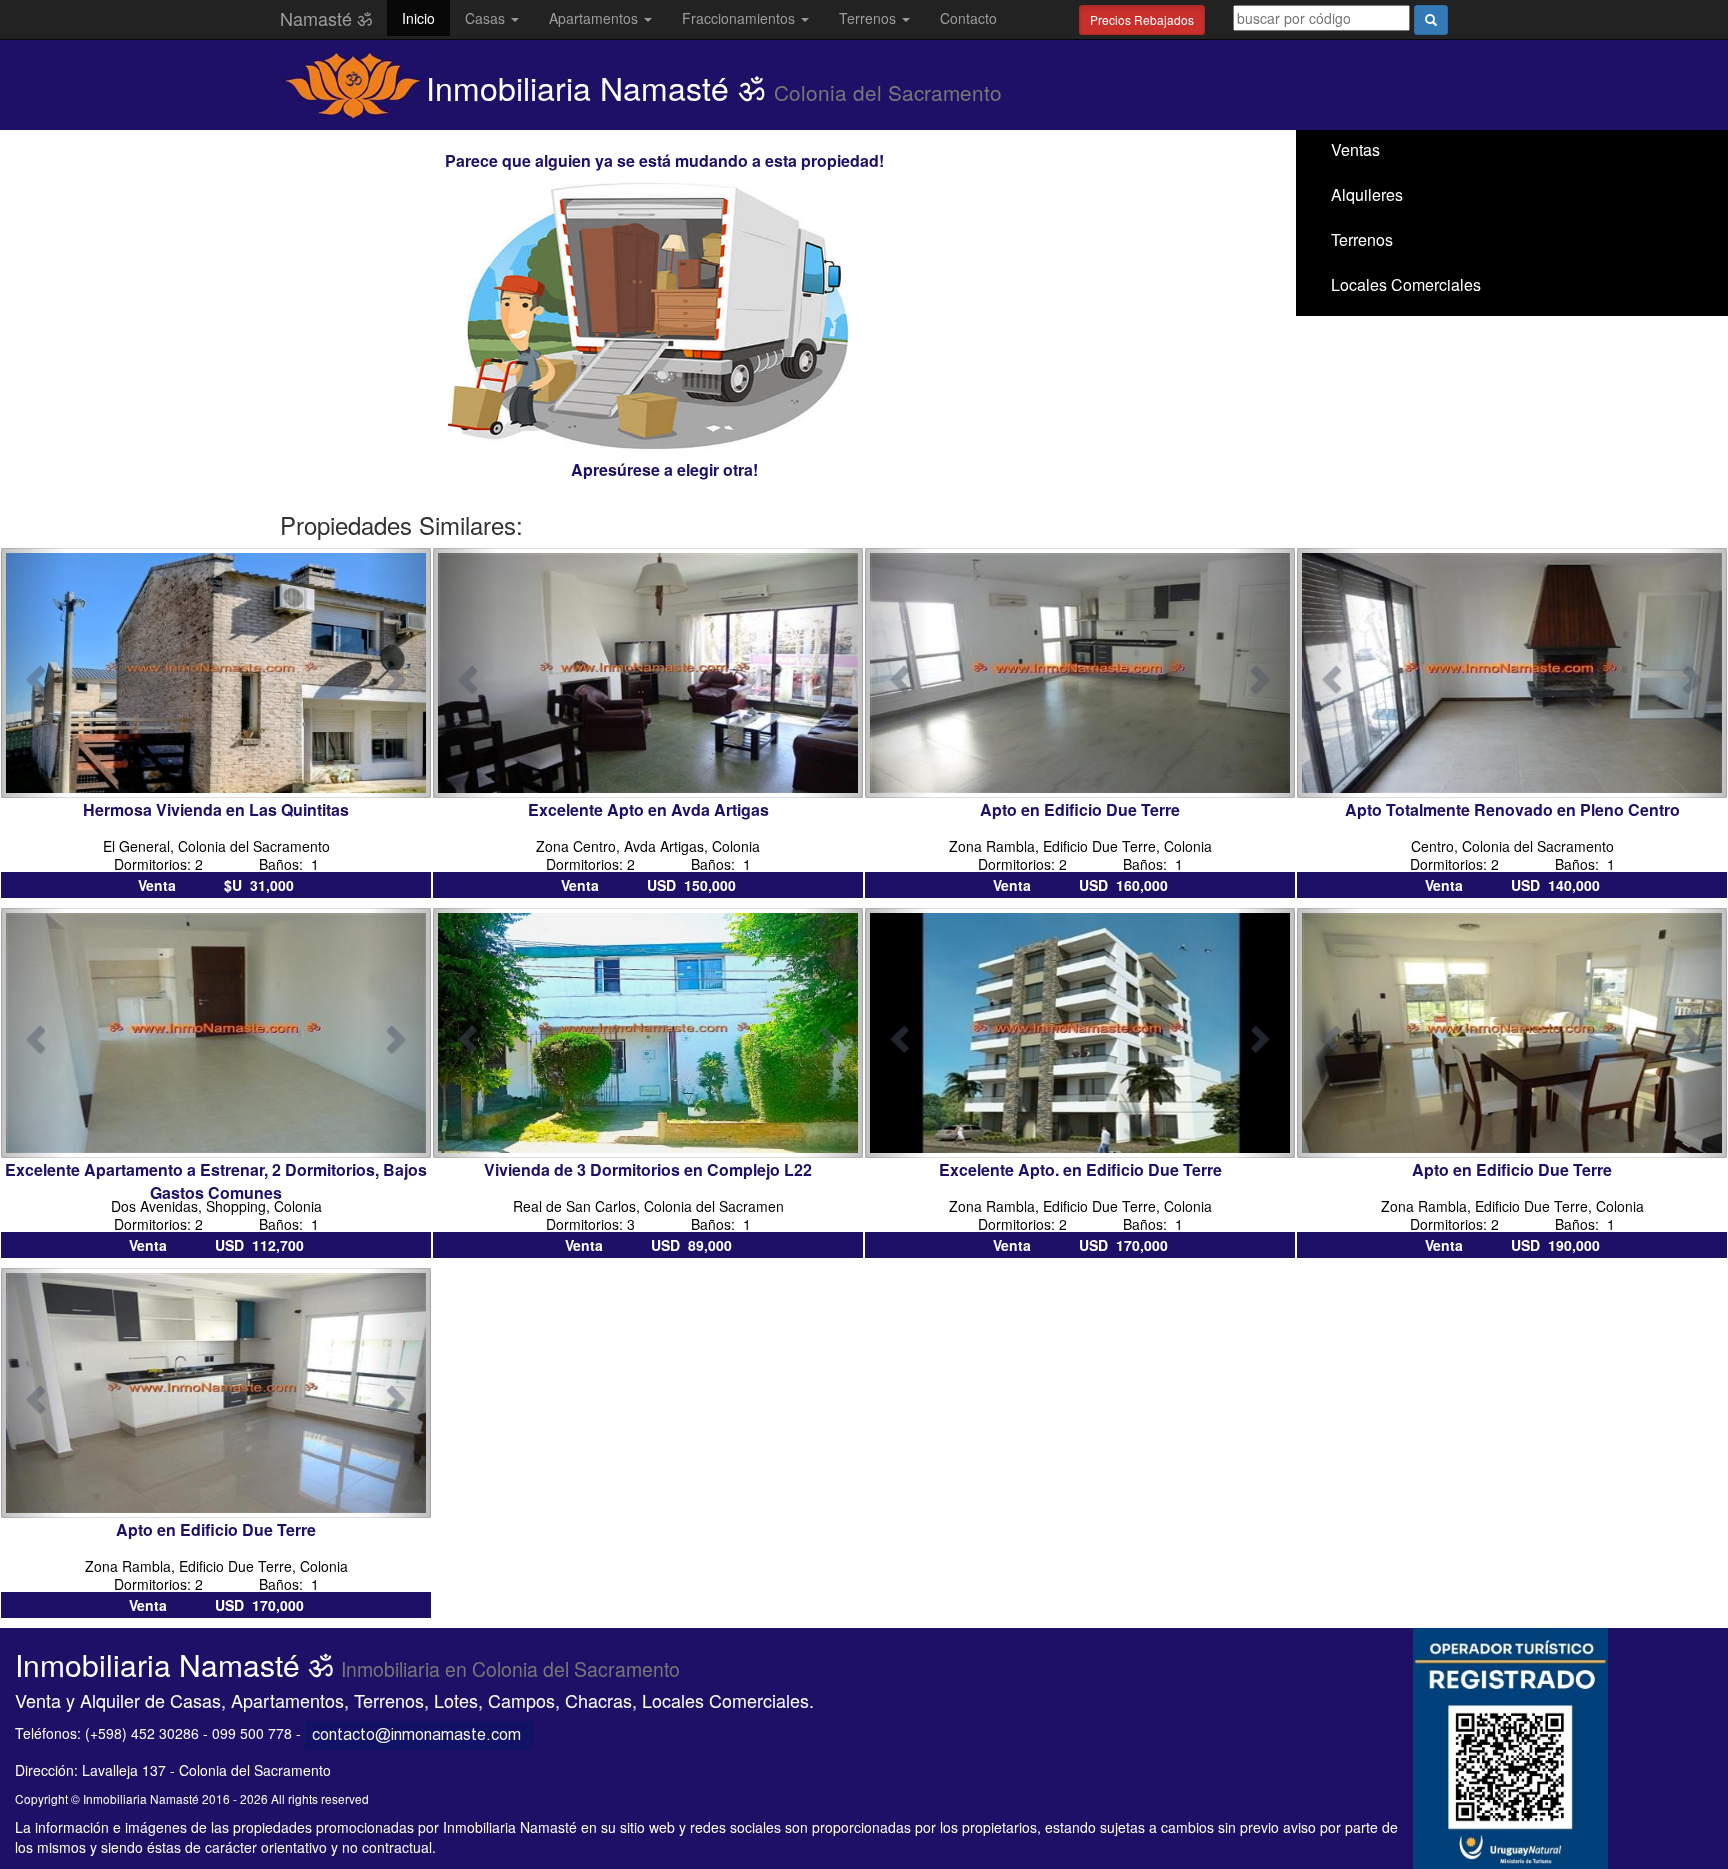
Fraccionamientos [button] (740, 18)
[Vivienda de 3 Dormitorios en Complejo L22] (648, 1031)
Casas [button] (487, 18)
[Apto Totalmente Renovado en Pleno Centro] (1512, 671)
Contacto (968, 18)
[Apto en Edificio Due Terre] (1080, 671)
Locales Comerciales (1406, 284)
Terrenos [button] (869, 18)
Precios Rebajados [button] (1142, 19)
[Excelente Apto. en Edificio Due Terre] (1080, 1031)
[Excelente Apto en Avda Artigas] (648, 671)
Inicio (418, 18)
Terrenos (1362, 239)
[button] (33, 673)
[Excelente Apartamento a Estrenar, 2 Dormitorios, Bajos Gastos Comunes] (216, 1031)
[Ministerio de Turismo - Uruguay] (1510, 1746)
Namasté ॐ (326, 18)
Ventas (1355, 149)
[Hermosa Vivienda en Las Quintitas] (216, 671)
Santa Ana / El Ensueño (1416, 329)
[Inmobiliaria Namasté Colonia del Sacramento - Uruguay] (419, 1733)
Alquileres (1367, 194)
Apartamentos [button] (595, 18)
